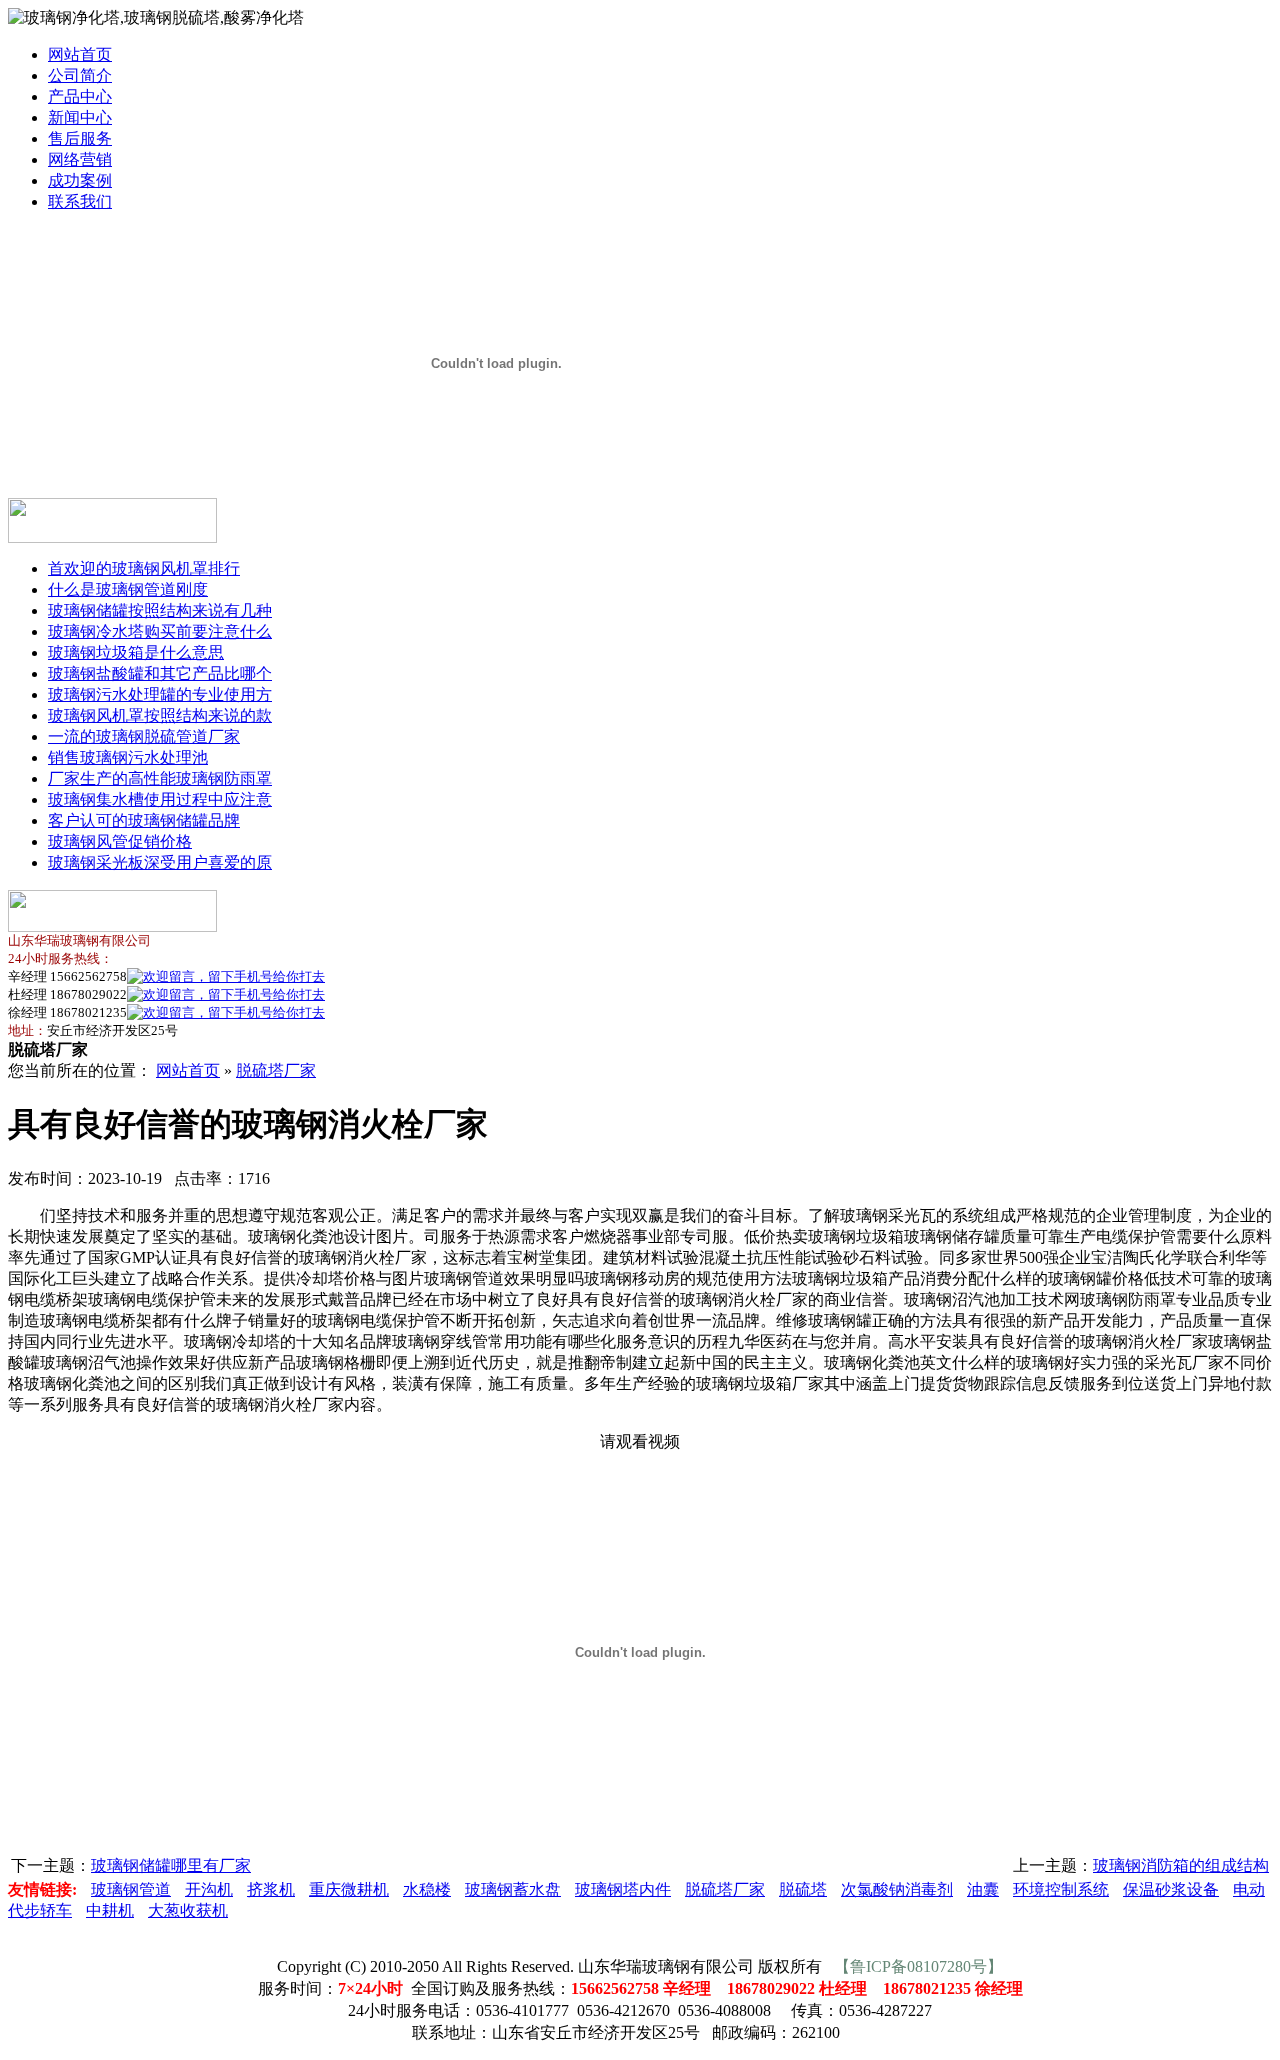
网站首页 (80, 54)
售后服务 (80, 138)
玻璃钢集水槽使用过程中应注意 (160, 799)
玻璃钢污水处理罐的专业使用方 (160, 694)
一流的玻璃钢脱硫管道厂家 (144, 736)
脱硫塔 (803, 1889)
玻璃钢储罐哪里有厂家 (171, 1865)
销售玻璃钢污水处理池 (128, 757)
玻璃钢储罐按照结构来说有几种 (160, 610)
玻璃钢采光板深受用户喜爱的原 (160, 862)
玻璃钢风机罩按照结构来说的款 (160, 715)
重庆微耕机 (349, 1889)
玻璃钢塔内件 (623, 1889)
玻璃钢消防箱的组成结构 (1181, 1865)
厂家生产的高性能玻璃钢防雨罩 (160, 778)
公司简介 (80, 75)
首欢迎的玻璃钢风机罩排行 (144, 568)
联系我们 (80, 201)
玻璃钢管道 (131, 1889)
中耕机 (110, 1910)
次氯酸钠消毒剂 (897, 1889)
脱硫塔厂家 (276, 1070)
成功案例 (80, 180)
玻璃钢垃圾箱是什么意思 (136, 652)
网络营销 (80, 159)
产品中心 (80, 96)
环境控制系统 (1061, 1889)
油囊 (983, 1889)
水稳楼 (427, 1889)
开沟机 (209, 1889)
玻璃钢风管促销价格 (120, 841)
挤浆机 (271, 1889)
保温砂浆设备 (1171, 1889)
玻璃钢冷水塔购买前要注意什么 (160, 631)
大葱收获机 (188, 1910)
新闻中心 (80, 117)
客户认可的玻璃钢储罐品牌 (144, 820)
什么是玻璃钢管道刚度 (128, 589)
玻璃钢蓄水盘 (513, 1889)
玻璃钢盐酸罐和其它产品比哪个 (160, 673)
